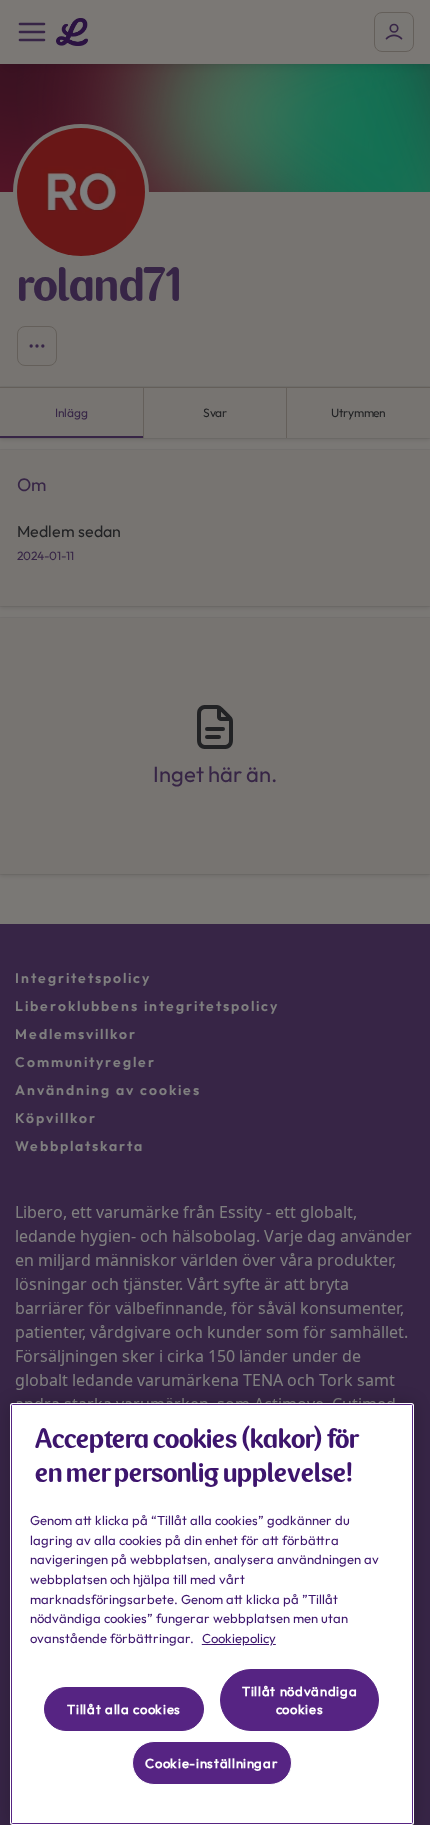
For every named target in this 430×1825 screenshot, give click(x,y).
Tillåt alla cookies (123, 1709)
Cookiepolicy (239, 1638)
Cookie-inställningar (211, 1763)
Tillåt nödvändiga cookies (299, 1700)
